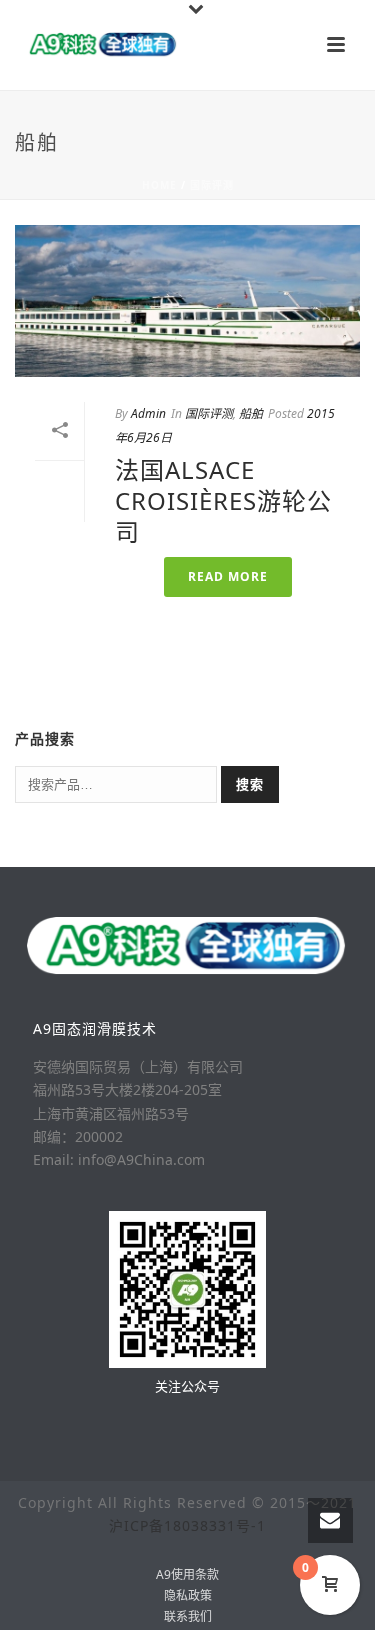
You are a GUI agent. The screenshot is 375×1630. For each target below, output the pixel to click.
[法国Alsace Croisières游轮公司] (187, 301)
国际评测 (212, 185)
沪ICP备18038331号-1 (187, 1525)
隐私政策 (188, 1596)
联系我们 (188, 1617)
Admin (148, 413)
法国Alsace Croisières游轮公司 (223, 500)
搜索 (250, 784)
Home (159, 185)
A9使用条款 (187, 1575)
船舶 (251, 413)
